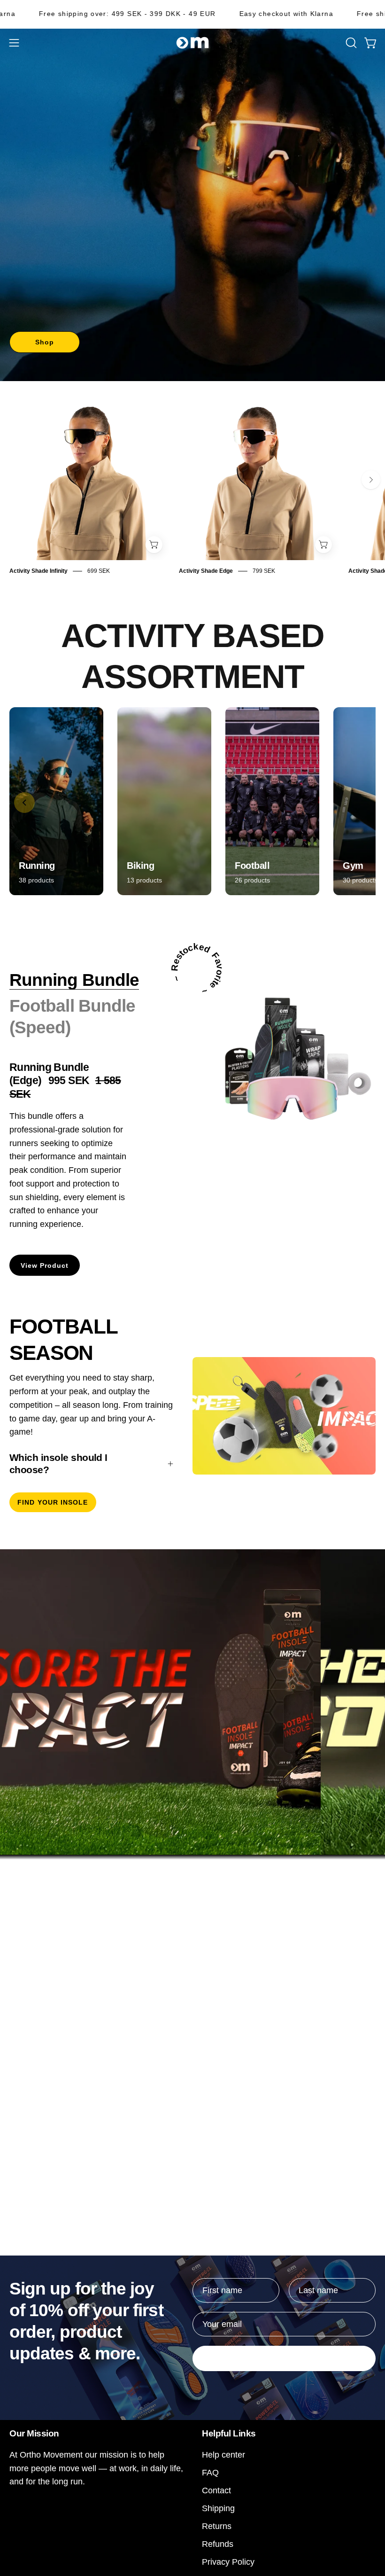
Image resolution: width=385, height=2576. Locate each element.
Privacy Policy (228, 2562)
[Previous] (24, 803)
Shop (45, 342)
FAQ (210, 2472)
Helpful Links (229, 2433)
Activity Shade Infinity (38, 571)
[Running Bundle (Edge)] (286, 1059)
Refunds (218, 2544)
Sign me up (284, 2358)
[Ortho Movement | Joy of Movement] (192, 43)
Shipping (218, 2508)
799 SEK (264, 571)
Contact (216, 2490)
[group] (192, 488)
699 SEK (99, 571)
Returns (217, 2526)
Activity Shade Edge (206, 571)
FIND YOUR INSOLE (53, 1502)
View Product (45, 1265)
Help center (223, 2455)
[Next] (371, 480)
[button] (350, 43)
